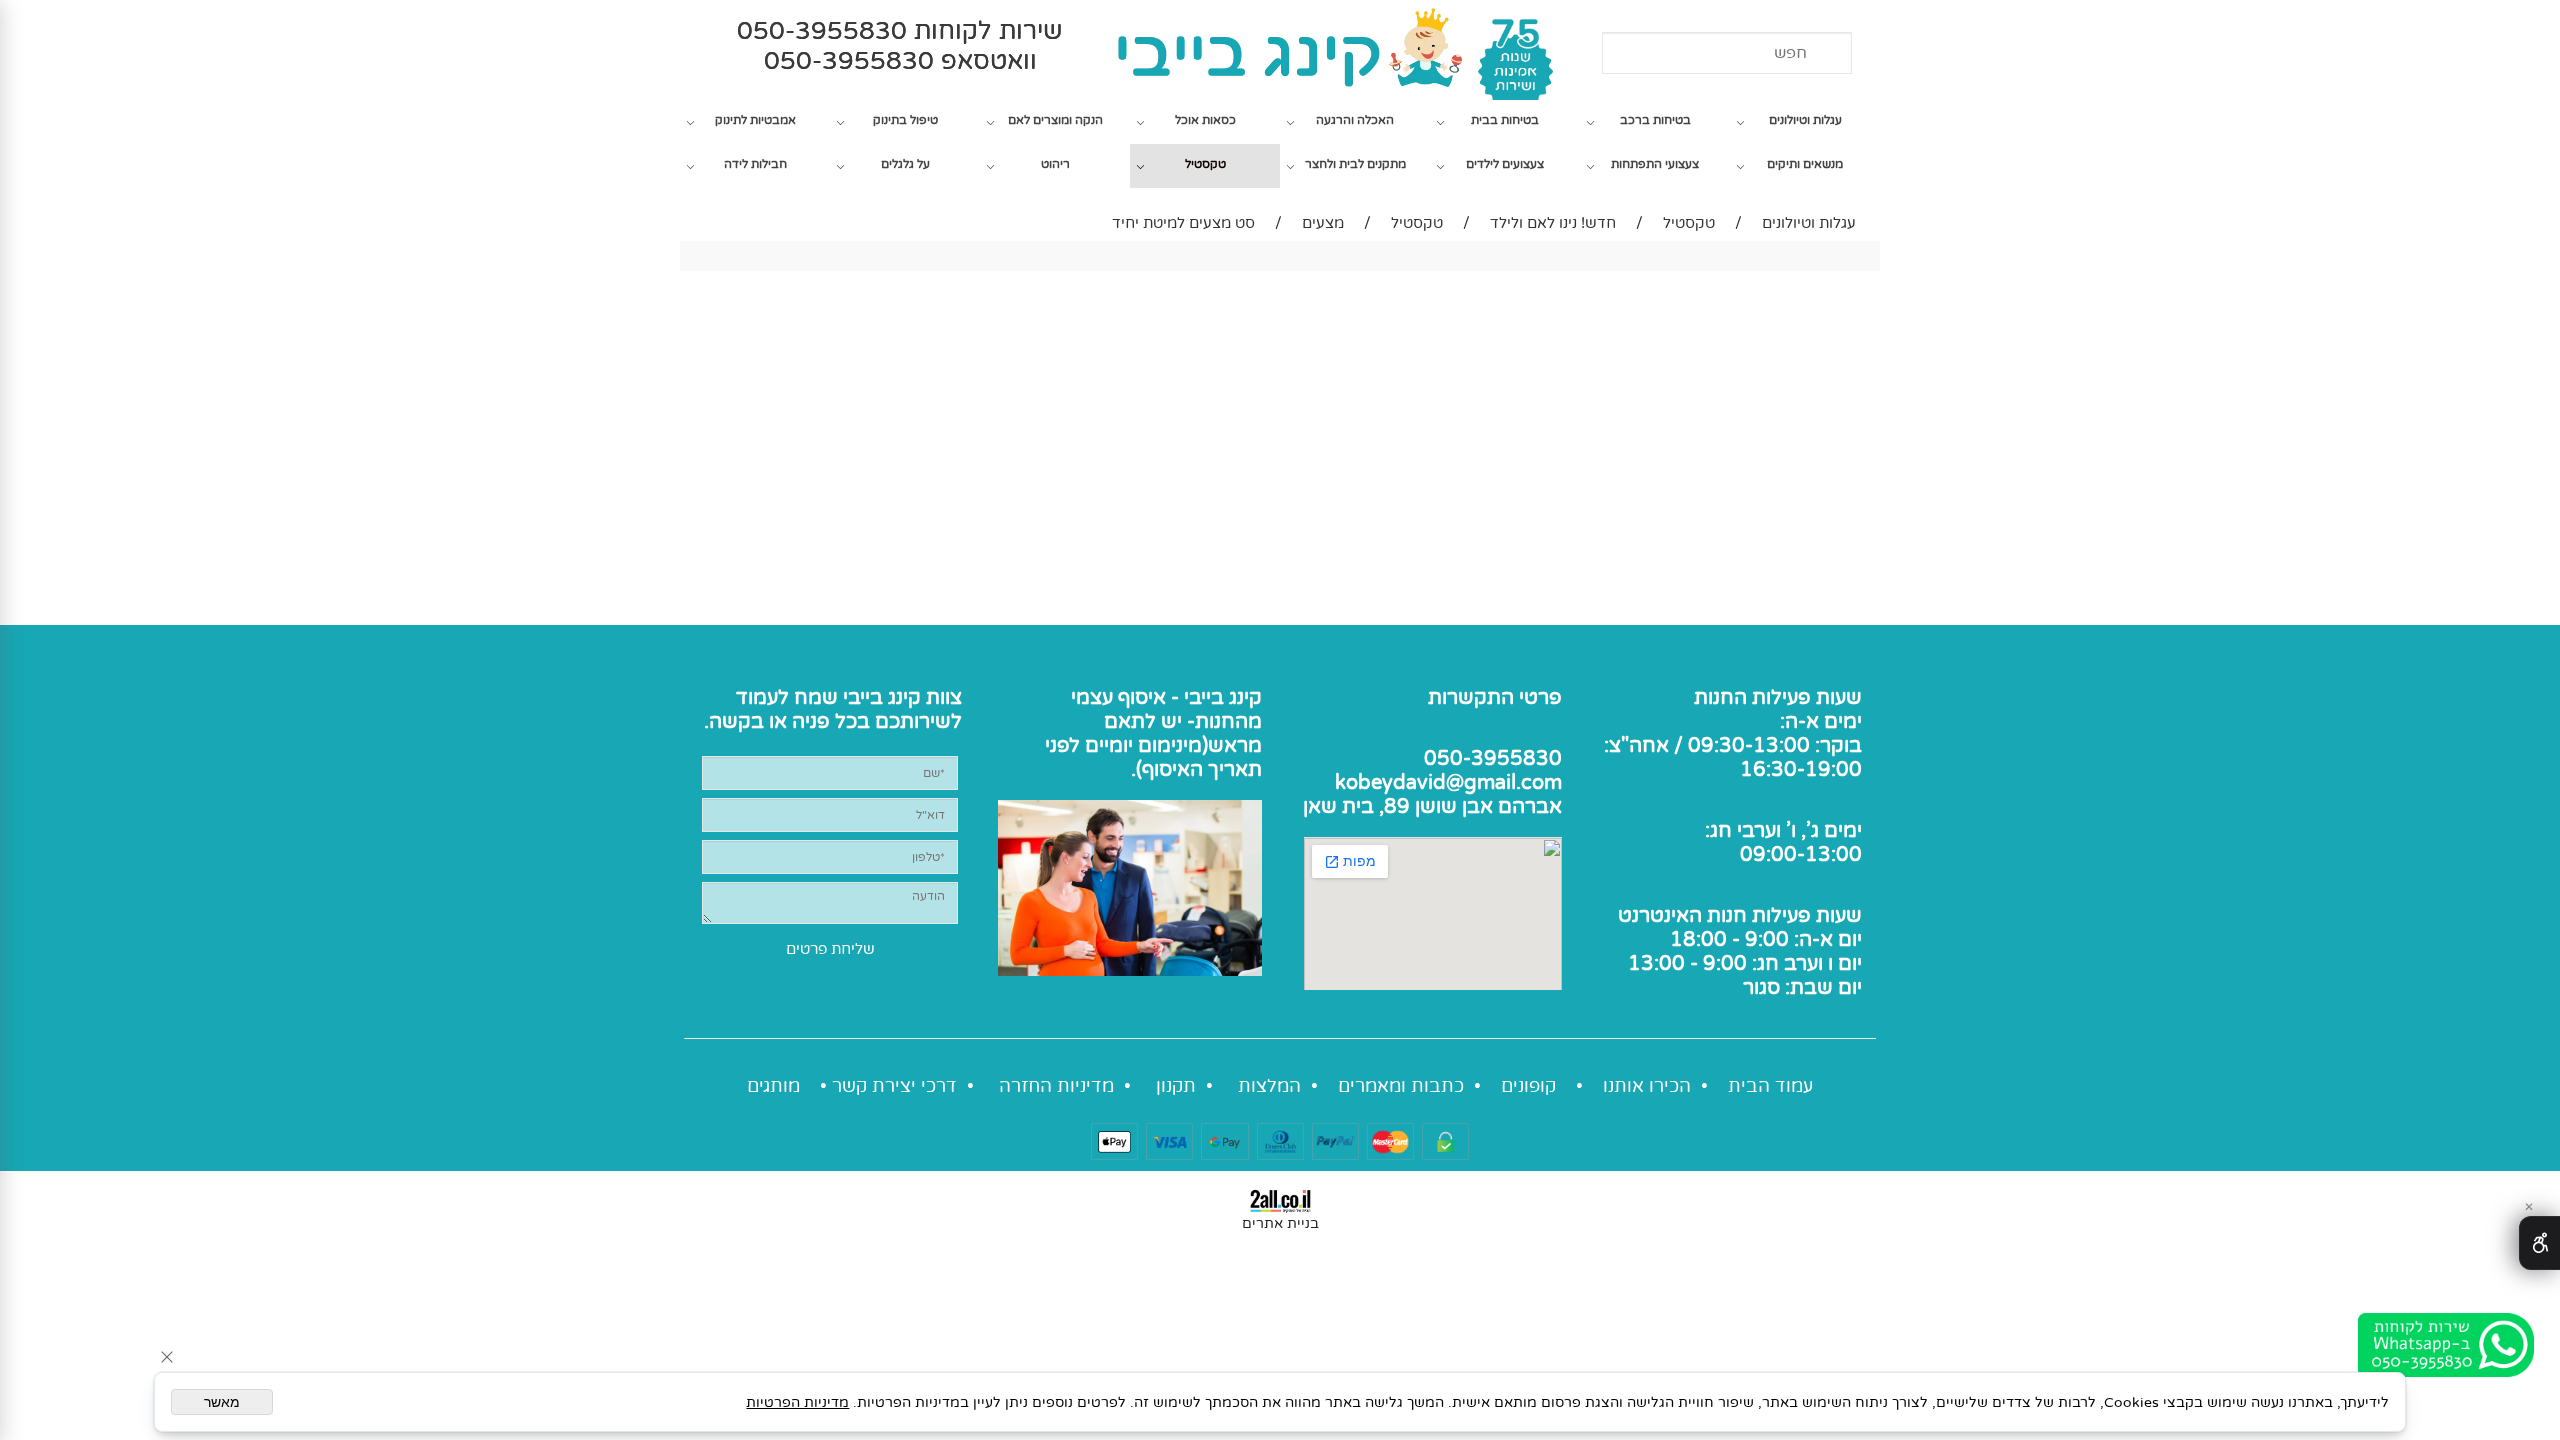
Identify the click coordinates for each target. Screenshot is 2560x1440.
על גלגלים (905, 164)
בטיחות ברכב (1655, 120)
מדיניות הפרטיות (797, 1402)
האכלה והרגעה (1355, 120)
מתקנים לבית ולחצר (1355, 164)
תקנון (1173, 1086)
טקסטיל (1205, 164)
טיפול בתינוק (905, 120)
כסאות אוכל (1205, 120)
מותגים (773, 1086)
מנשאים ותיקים (1805, 164)
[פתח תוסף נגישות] (2539, 1243)
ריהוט (1055, 164)
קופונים (1528, 1086)
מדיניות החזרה (1054, 1086)
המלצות (1267, 1086)
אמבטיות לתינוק (755, 120)
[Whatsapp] (2446, 1345)
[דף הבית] (1141, 1086)
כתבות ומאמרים (1401, 1086)
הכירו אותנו (1647, 1086)
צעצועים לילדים (1505, 164)
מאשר (222, 1402)
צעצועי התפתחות (1655, 164)
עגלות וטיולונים (1805, 120)
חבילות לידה (755, 164)
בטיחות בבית (1505, 120)
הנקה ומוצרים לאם (1055, 120)
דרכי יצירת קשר (894, 1086)
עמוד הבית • (1757, 1086)
